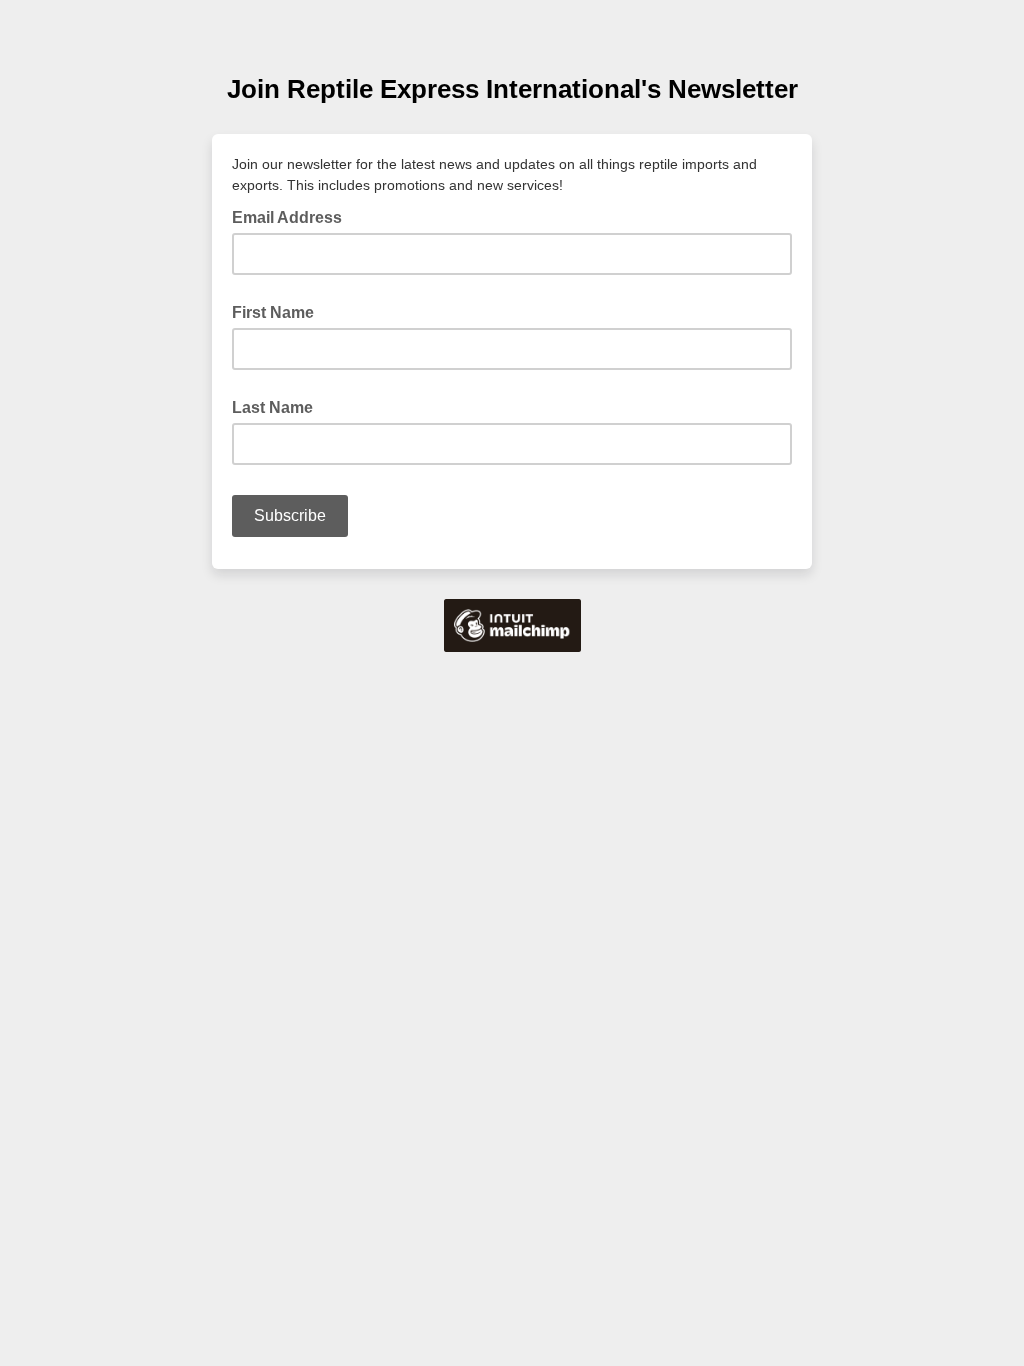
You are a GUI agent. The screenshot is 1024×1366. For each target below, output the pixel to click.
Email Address (293, 216)
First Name (273, 312)
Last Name (272, 407)
